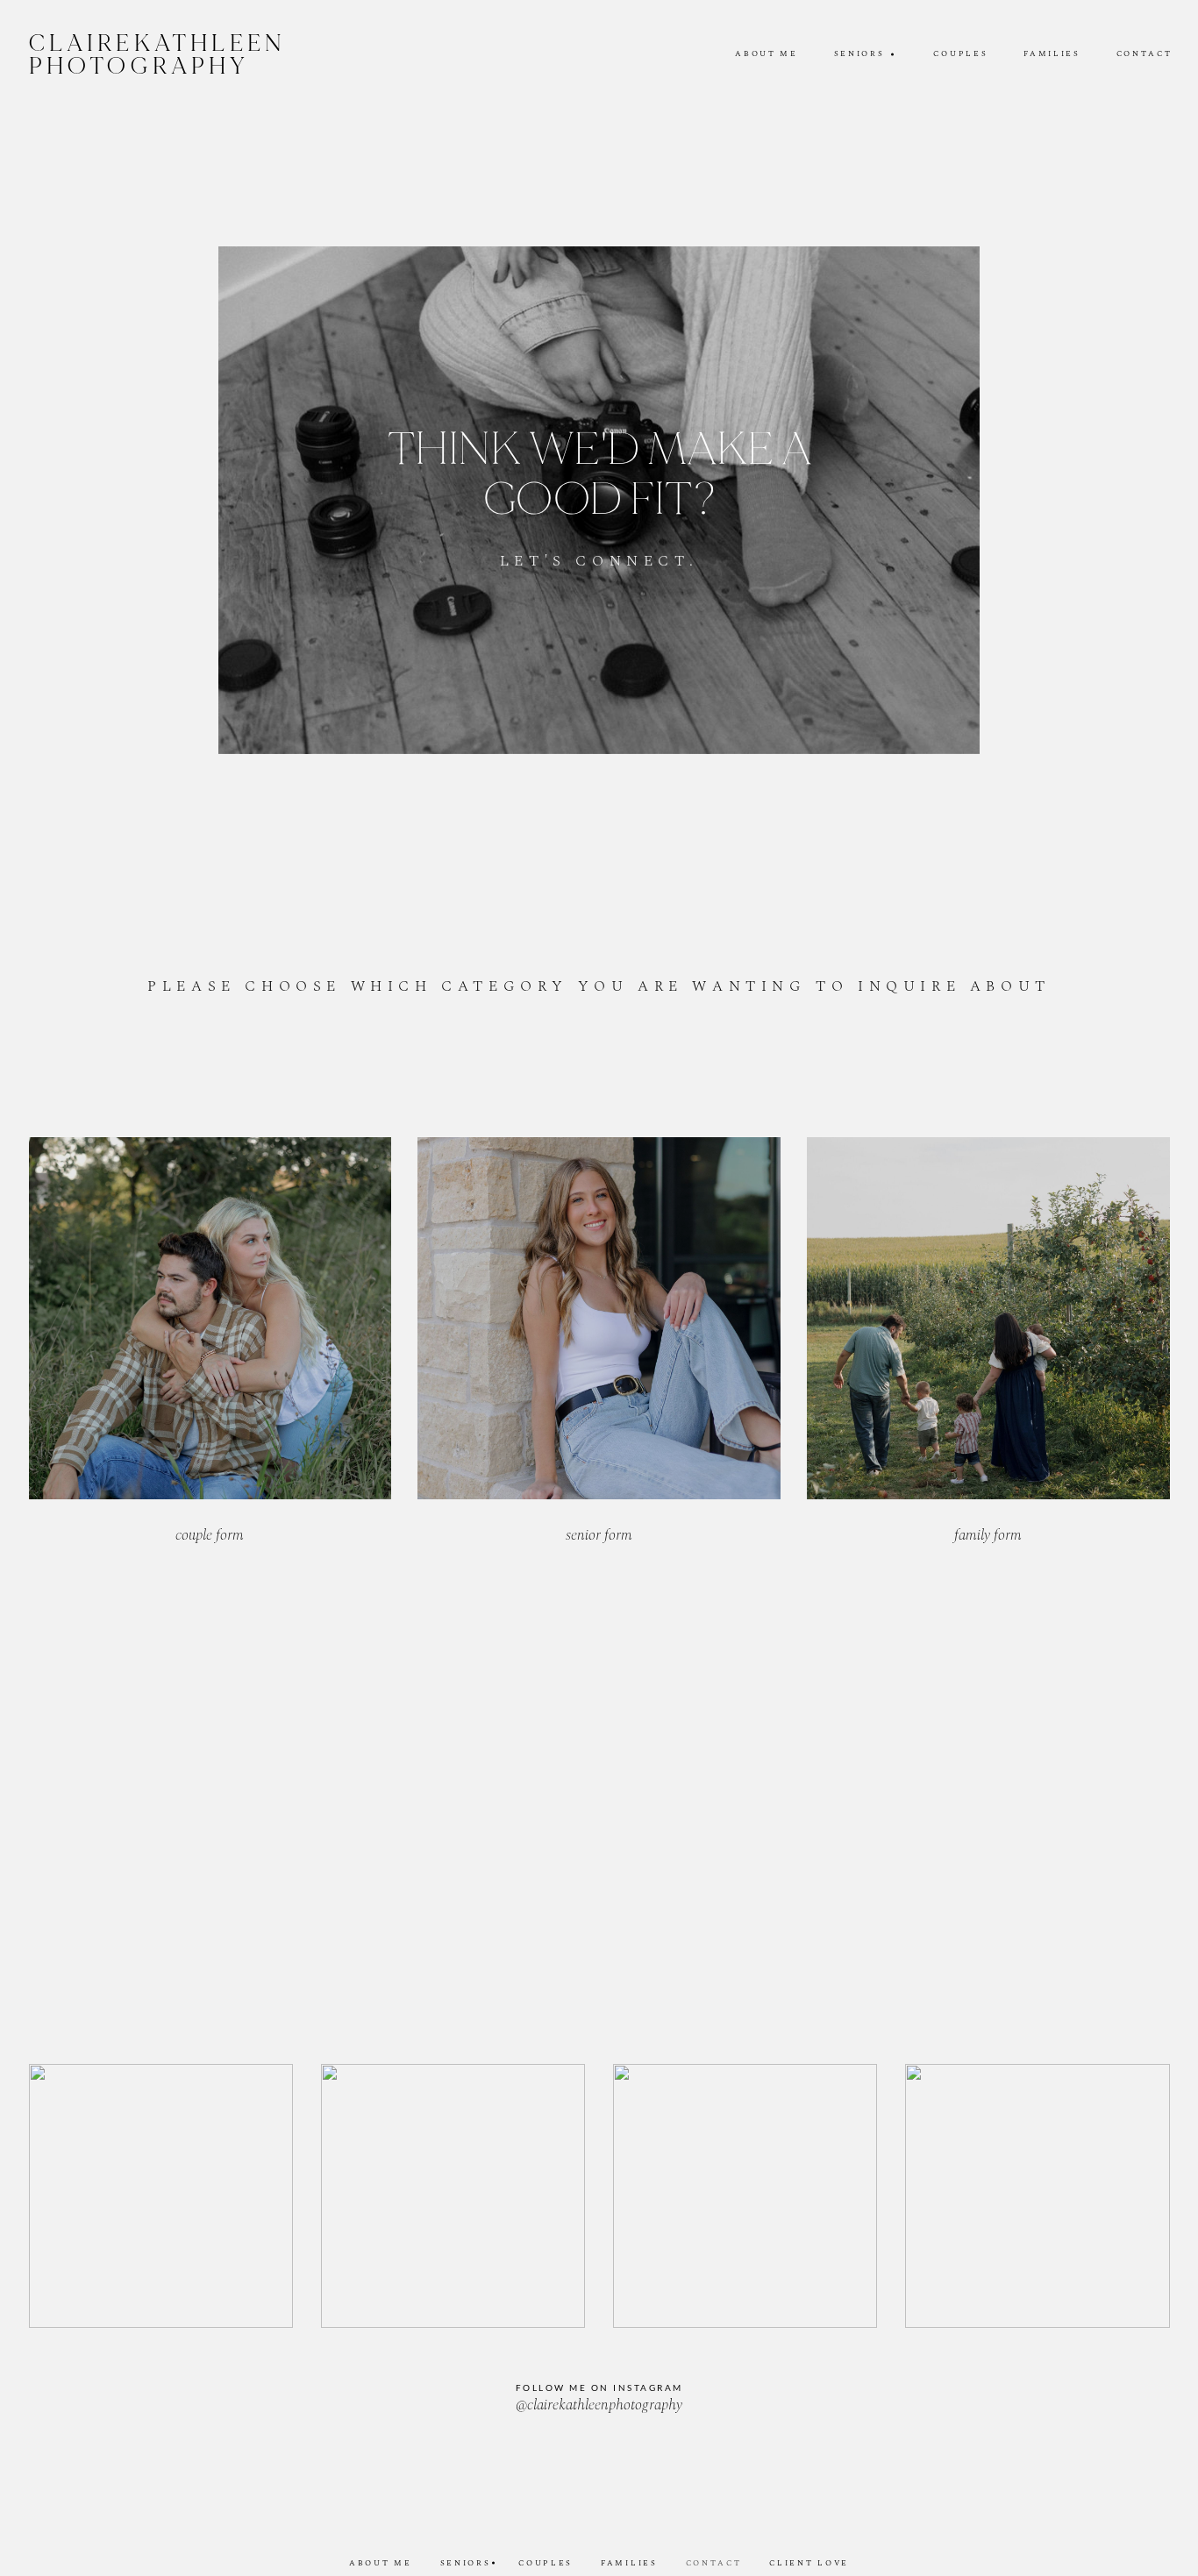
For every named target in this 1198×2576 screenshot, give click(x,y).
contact (1145, 54)
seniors (466, 2563)
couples (960, 54)
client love (809, 2563)
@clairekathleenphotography (599, 2406)
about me (766, 54)
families (1052, 54)
